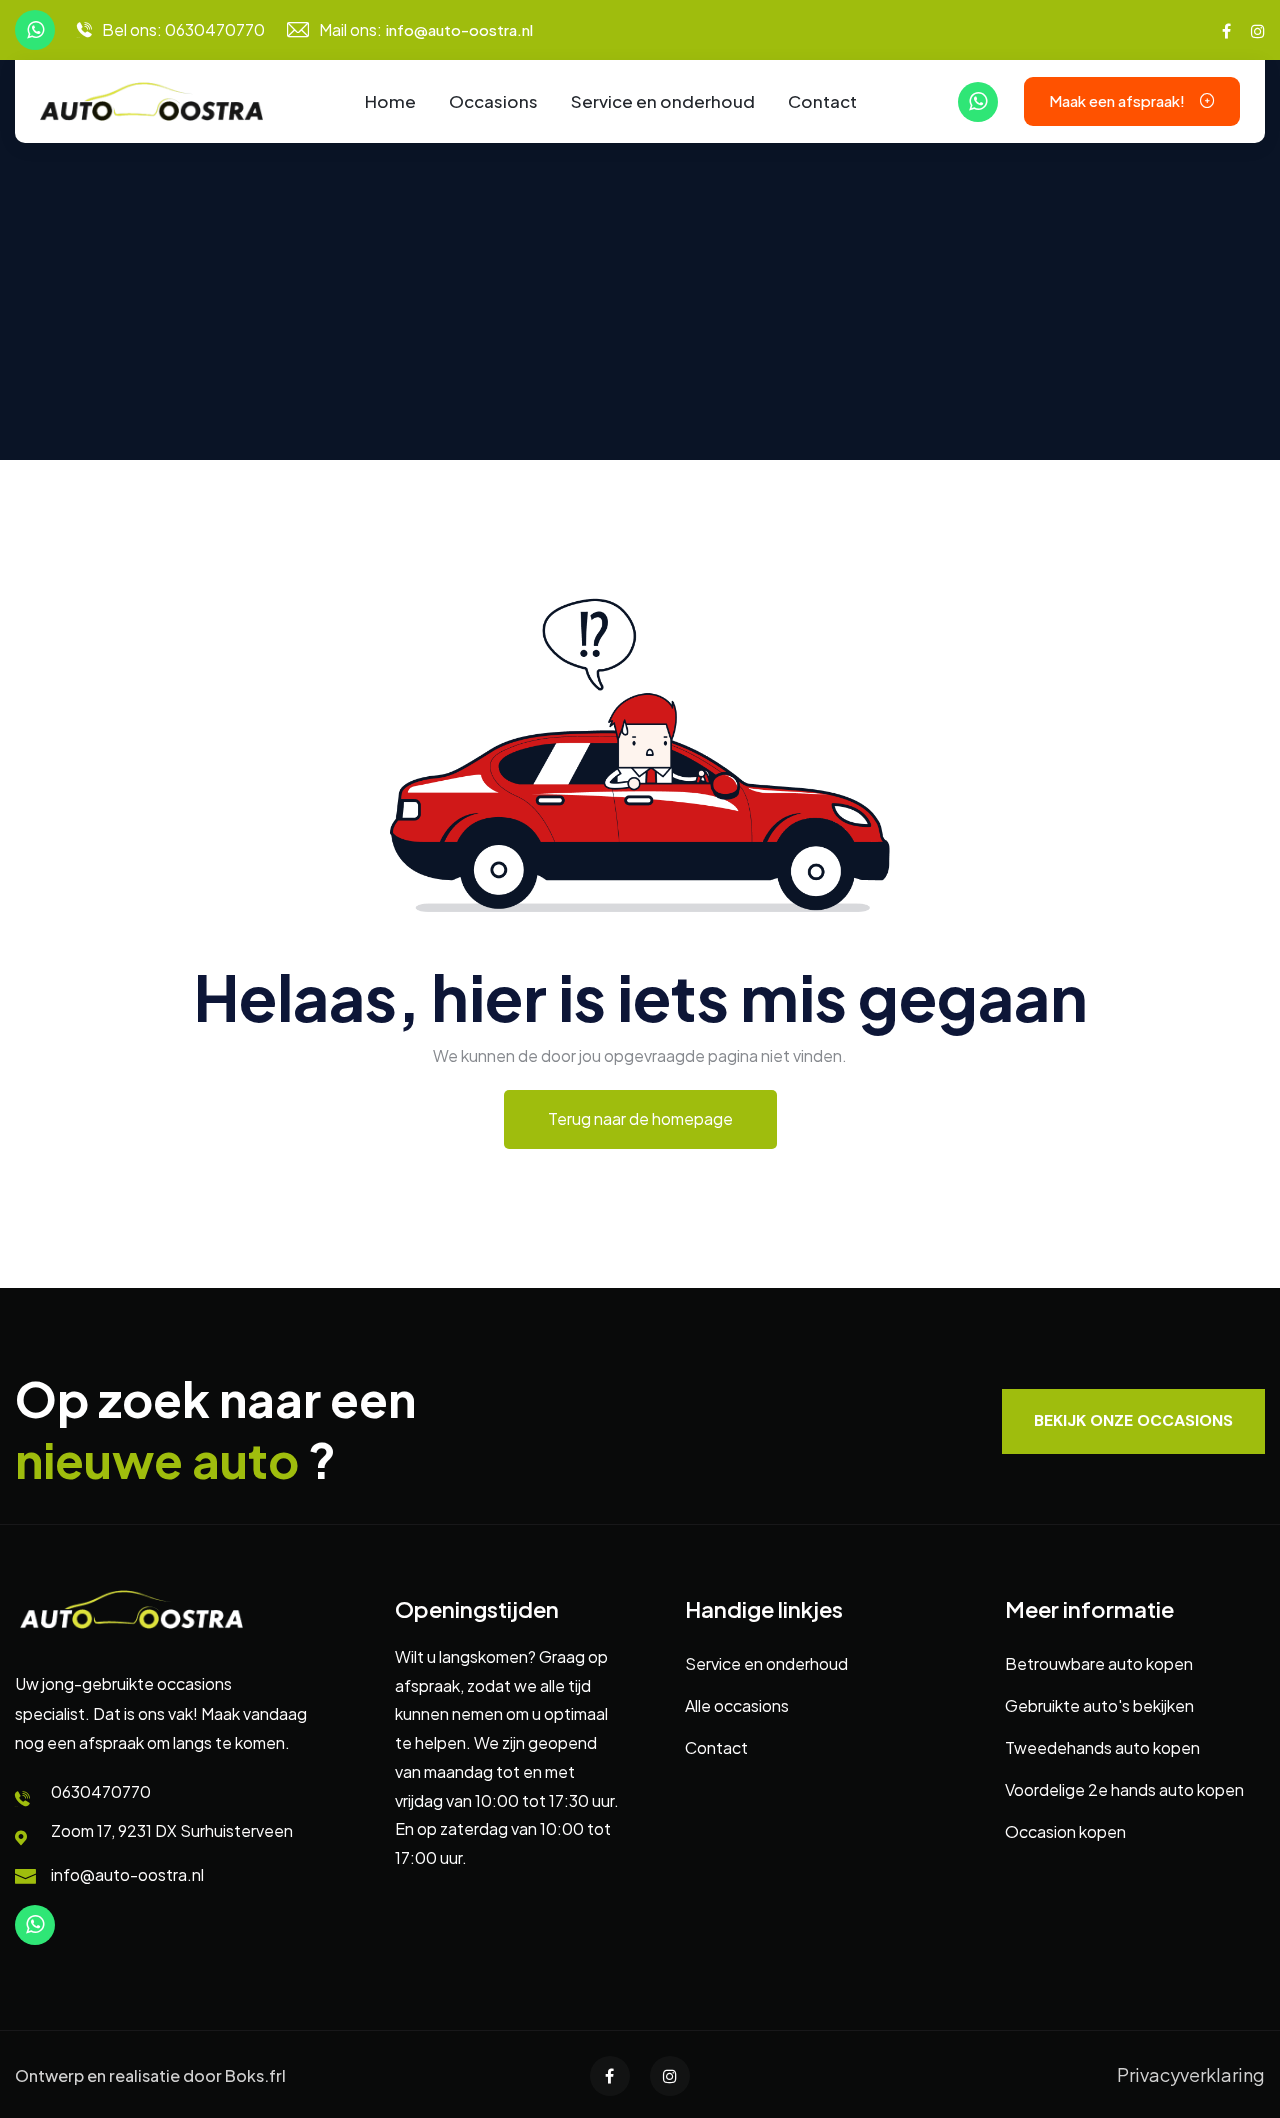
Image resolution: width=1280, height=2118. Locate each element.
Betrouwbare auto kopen (1099, 1663)
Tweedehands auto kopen (1102, 1747)
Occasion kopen (1065, 1831)
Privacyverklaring (1191, 2074)
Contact (822, 101)
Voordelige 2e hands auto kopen (1124, 1789)
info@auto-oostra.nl (459, 29)
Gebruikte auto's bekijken (1099, 1705)
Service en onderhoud (663, 101)
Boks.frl (255, 2075)
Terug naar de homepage (640, 1118)
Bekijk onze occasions (1133, 1420)
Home (390, 101)
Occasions (493, 101)
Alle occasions (737, 1705)
